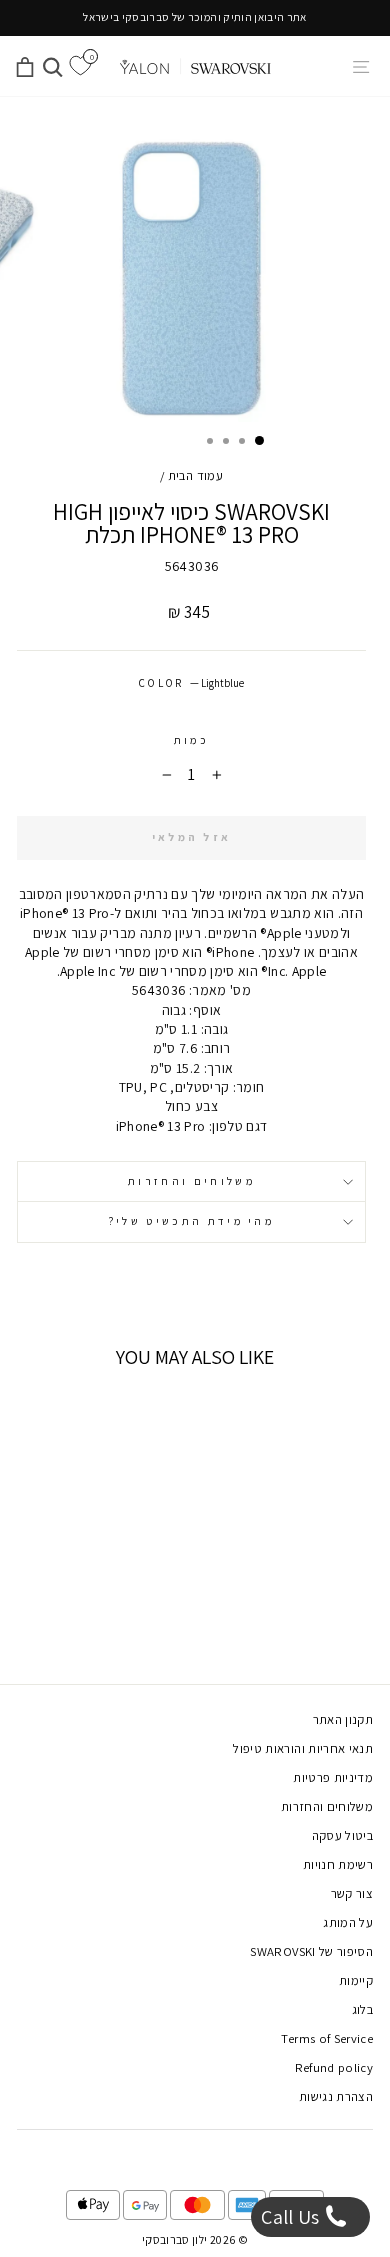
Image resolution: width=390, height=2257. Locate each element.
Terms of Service (327, 2038)
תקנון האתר (343, 1719)
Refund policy (334, 2067)
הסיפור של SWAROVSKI (311, 1951)
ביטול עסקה (342, 1835)
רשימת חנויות (338, 1864)
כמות (191, 740)
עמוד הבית (195, 475)
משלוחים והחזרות (191, 1181)
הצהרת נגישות (336, 2096)
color (191, 683)
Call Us (292, 2217)
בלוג (362, 2009)
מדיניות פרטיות (333, 1777)
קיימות (356, 1980)
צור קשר (352, 1893)
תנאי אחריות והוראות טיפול (303, 1748)
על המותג (348, 1922)
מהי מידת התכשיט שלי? (191, 1221)
